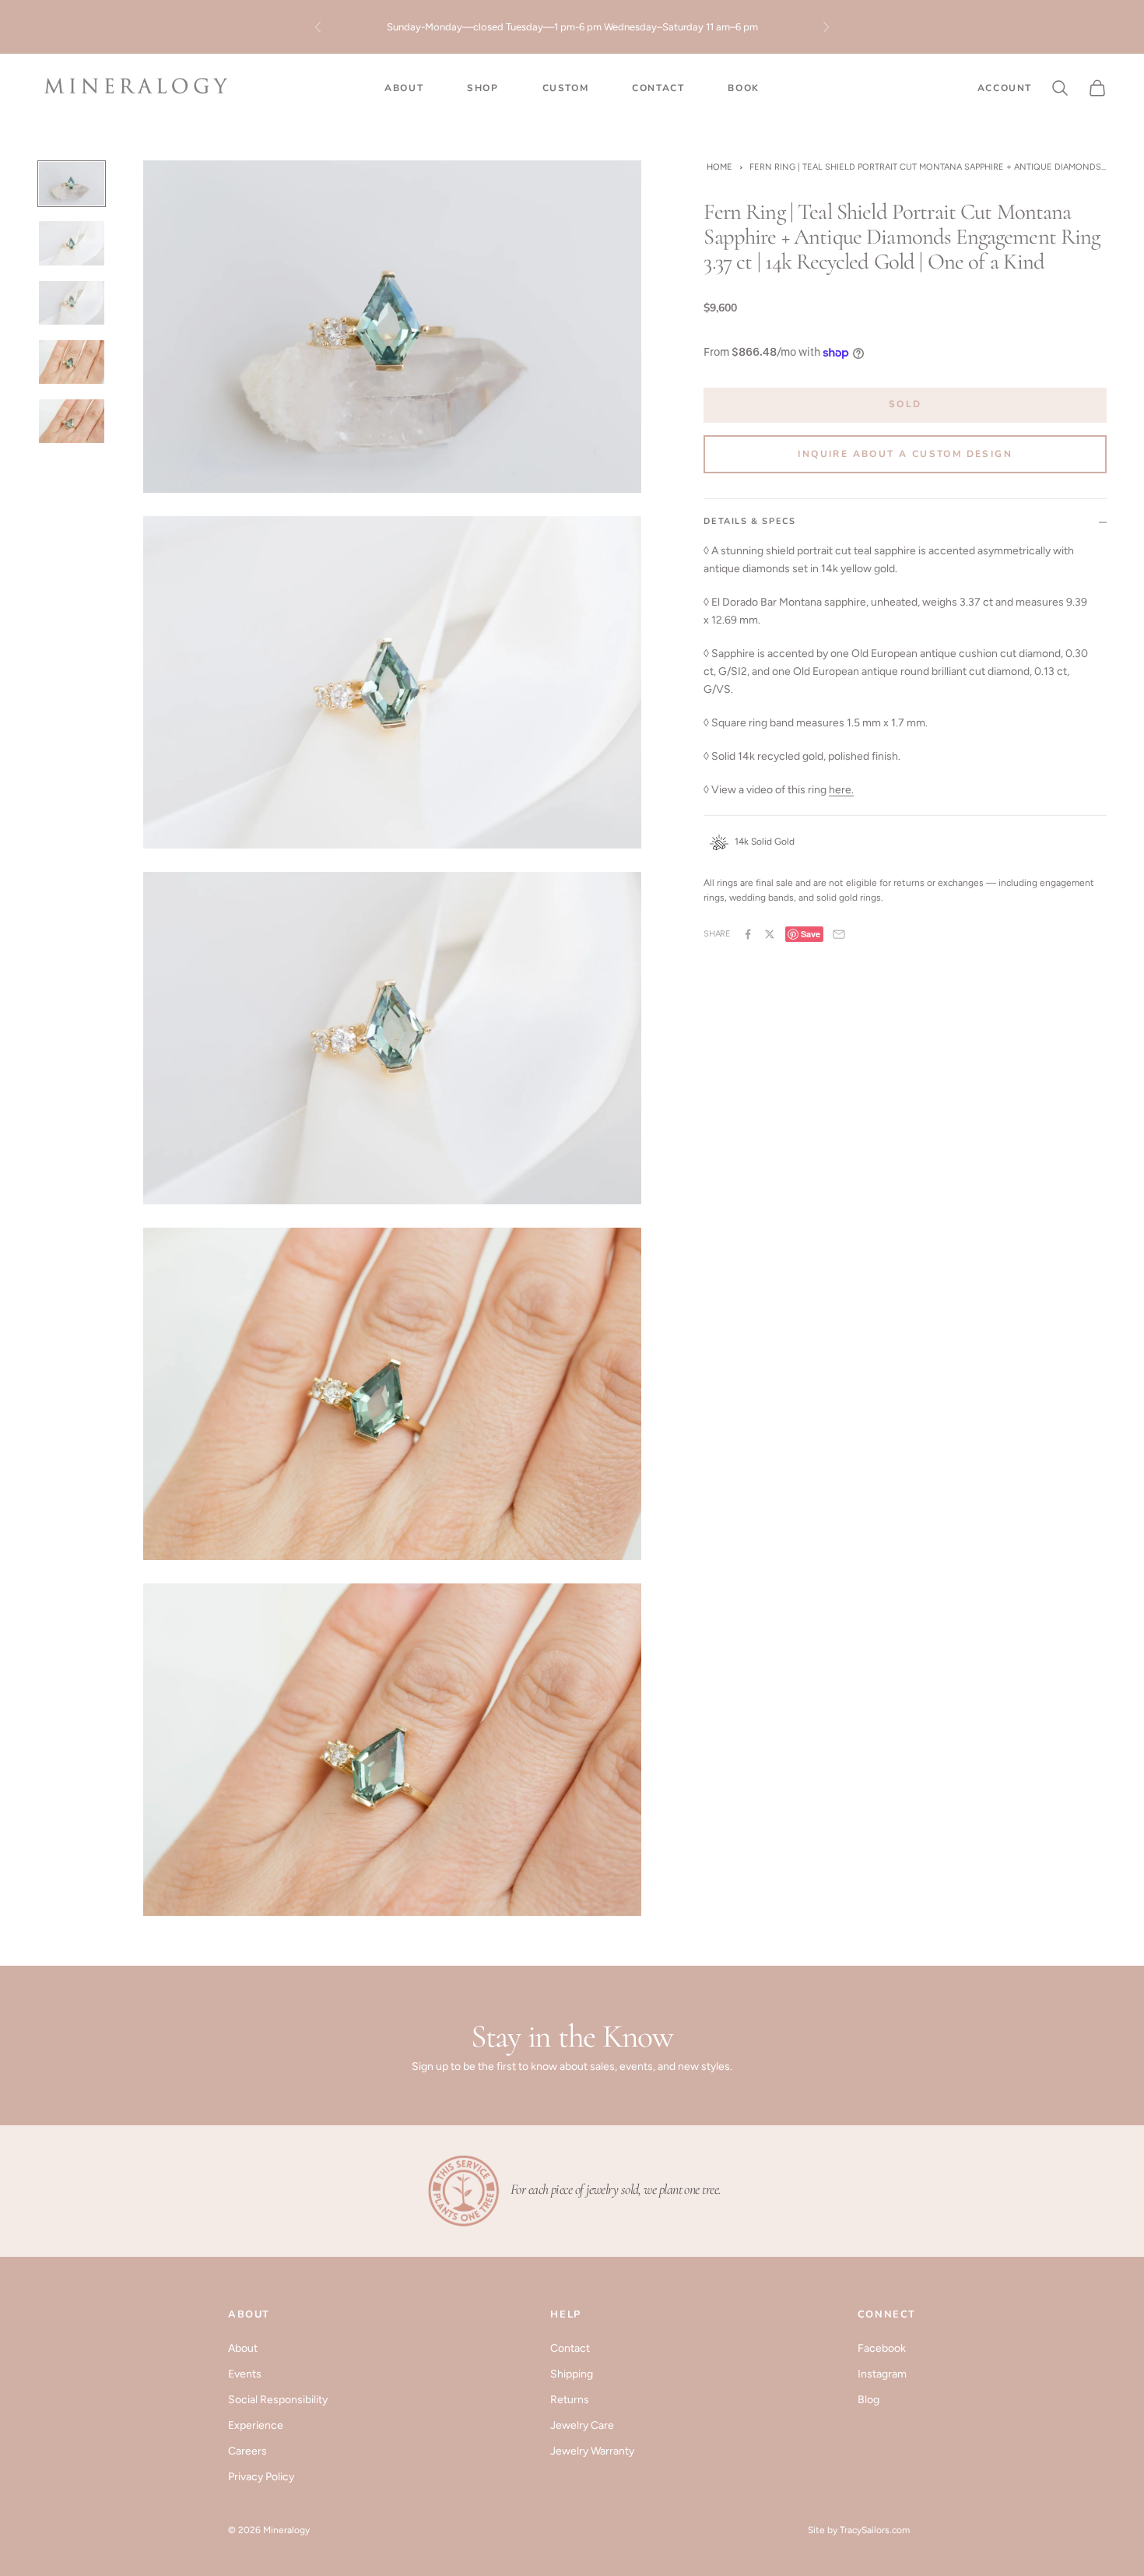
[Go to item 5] (72, 421)
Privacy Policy (261, 2477)
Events (245, 2374)
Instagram (882, 2374)
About (404, 88)
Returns (570, 2400)
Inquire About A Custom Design (905, 454)
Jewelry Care (582, 2425)
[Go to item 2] (72, 243)
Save (811, 934)
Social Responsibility (278, 2400)
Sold (905, 404)
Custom (566, 88)
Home (719, 167)
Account (1005, 88)
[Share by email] (839, 934)
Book (743, 88)
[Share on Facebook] (748, 934)
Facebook (882, 2348)
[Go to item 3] (72, 303)
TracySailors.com (875, 2530)
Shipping (572, 2374)
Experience (256, 2425)
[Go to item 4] (72, 362)
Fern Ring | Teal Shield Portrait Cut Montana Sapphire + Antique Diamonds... (928, 167)
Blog (869, 2400)
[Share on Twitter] (770, 934)
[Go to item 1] (72, 184)
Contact (658, 88)
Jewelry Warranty (592, 2451)
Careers (247, 2451)
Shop (483, 88)
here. (841, 790)
